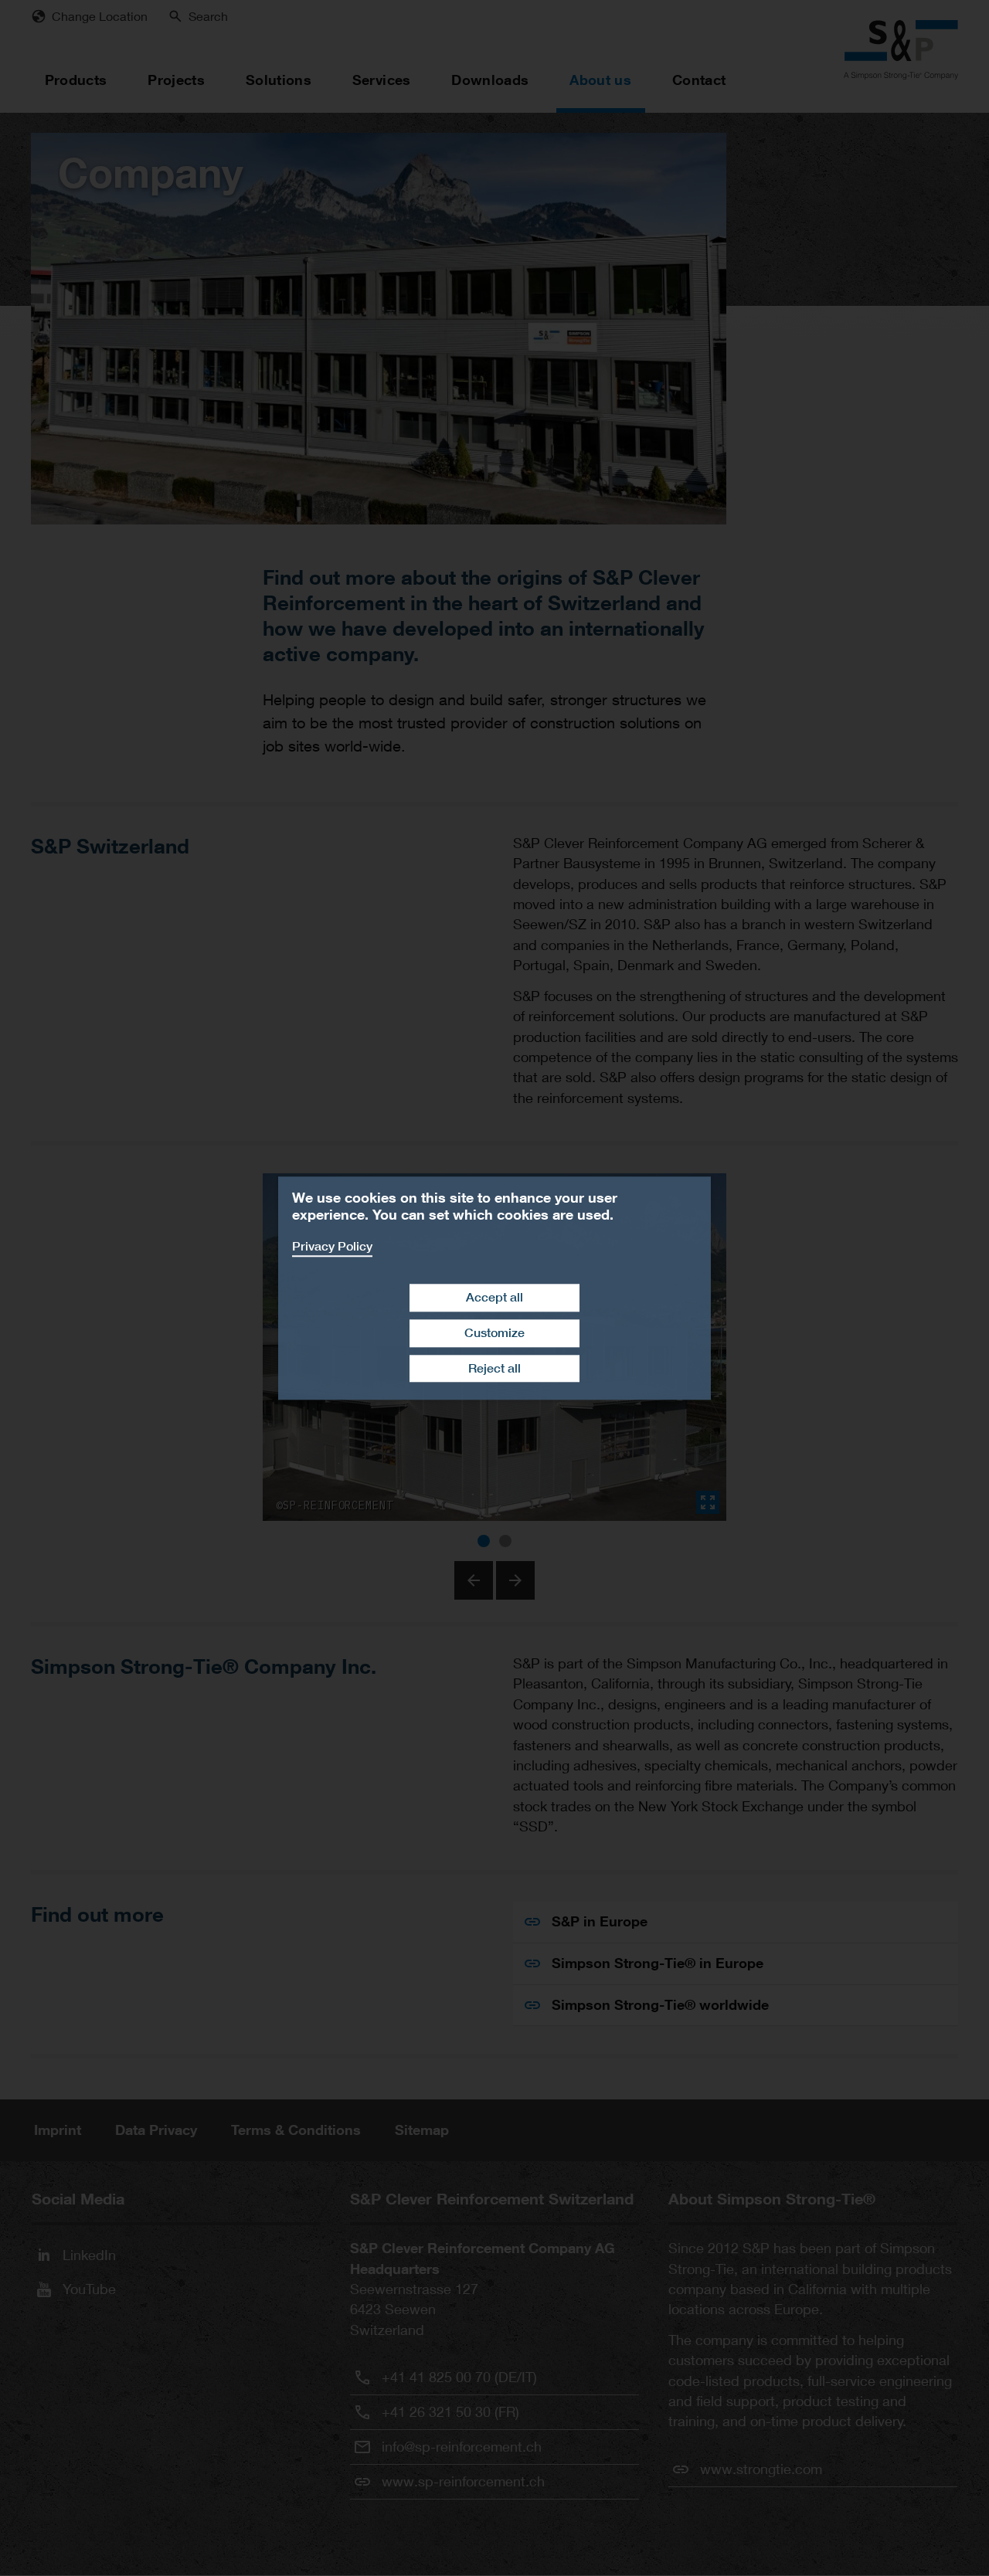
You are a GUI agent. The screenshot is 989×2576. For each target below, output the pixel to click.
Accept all (494, 1297)
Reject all (494, 1368)
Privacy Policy (332, 1246)
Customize (494, 1333)
